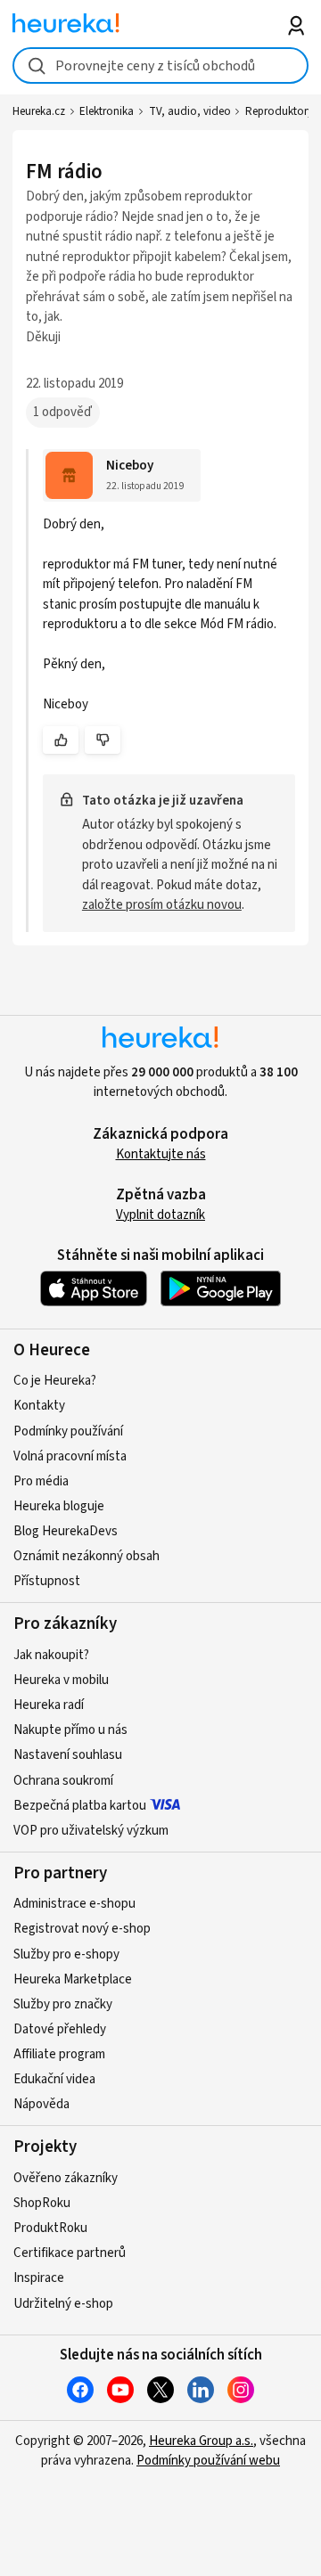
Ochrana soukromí (63, 1781)
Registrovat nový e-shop (82, 1929)
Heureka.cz (39, 111)
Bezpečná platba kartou (80, 1806)
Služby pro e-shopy (66, 1954)
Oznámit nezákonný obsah (86, 1556)
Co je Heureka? (55, 1381)
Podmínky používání (68, 1431)
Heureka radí (49, 1705)
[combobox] (160, 65)
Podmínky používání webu (208, 2461)
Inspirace (39, 2278)
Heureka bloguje (59, 1506)
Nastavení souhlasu (68, 1755)
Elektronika (107, 111)
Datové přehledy (60, 2029)
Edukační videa (54, 2079)
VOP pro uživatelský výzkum (91, 1831)
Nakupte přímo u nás (70, 1730)
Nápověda (41, 2104)
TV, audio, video (190, 111)
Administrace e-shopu (74, 1904)
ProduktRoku (50, 2228)
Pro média (41, 1481)
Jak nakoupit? (51, 1655)
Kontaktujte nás (161, 1154)
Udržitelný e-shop (63, 2304)
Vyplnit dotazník (160, 1215)
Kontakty (39, 1406)
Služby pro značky (63, 2004)
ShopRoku (42, 2203)
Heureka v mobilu (61, 1680)
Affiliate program (59, 2054)
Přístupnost (47, 1581)
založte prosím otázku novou (162, 905)
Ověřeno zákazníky (66, 2178)
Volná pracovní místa (70, 1456)
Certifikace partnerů (70, 2253)
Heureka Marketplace (73, 1979)
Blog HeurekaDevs (66, 1531)
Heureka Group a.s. (201, 2441)
